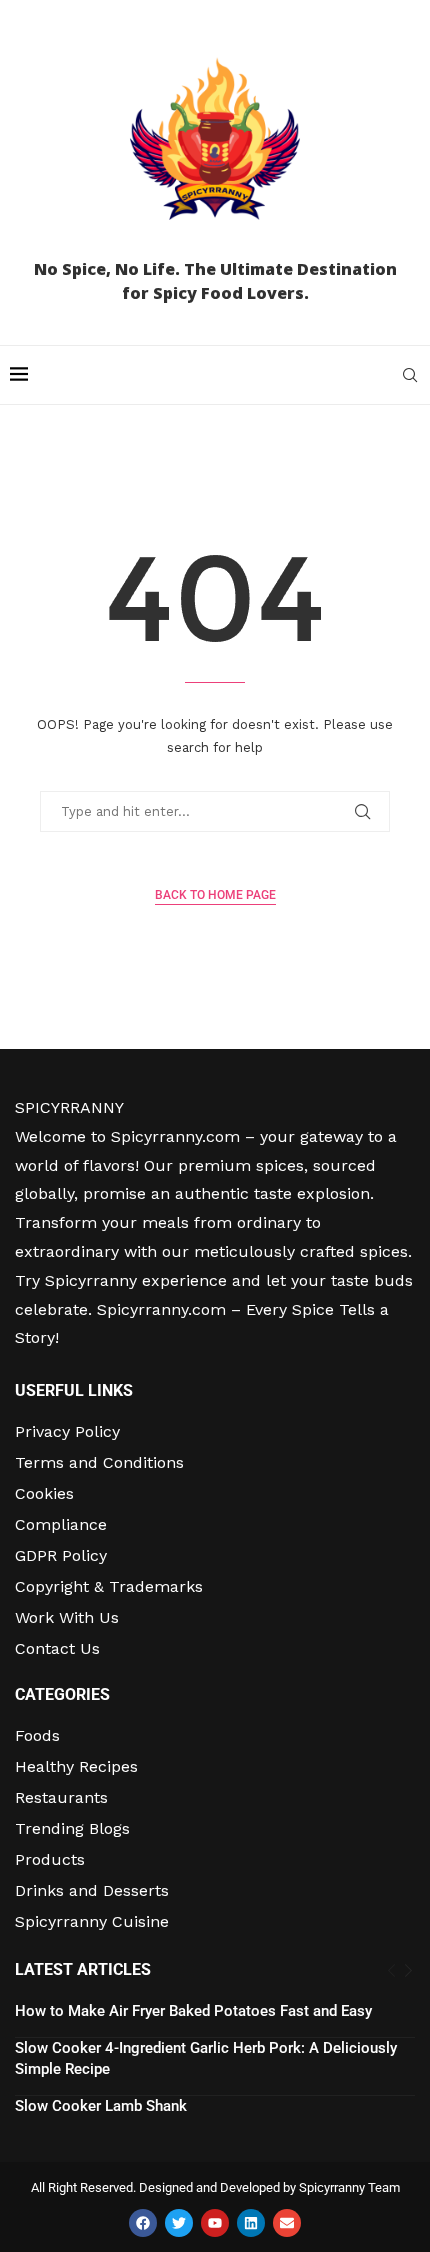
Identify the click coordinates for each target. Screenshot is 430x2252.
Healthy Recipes (76, 1767)
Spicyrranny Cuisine (92, 1922)
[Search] (410, 375)
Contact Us (57, 1649)
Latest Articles (83, 1969)
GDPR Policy (61, 1556)
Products (50, 1860)
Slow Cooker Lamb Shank (101, 2106)
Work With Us (67, 1618)
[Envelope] (287, 2223)
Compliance (61, 1525)
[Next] (408, 1971)
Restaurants (61, 1798)
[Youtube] (215, 2223)
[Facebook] (143, 2223)
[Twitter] (179, 2223)
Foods (37, 1736)
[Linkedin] (251, 2223)
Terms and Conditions (99, 1463)
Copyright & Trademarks (109, 1587)
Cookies (44, 1494)
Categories (62, 1695)
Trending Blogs (72, 1829)
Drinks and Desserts (92, 1891)
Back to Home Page (215, 895)
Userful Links (74, 1391)
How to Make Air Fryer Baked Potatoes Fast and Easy (193, 2011)
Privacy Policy (67, 1432)
